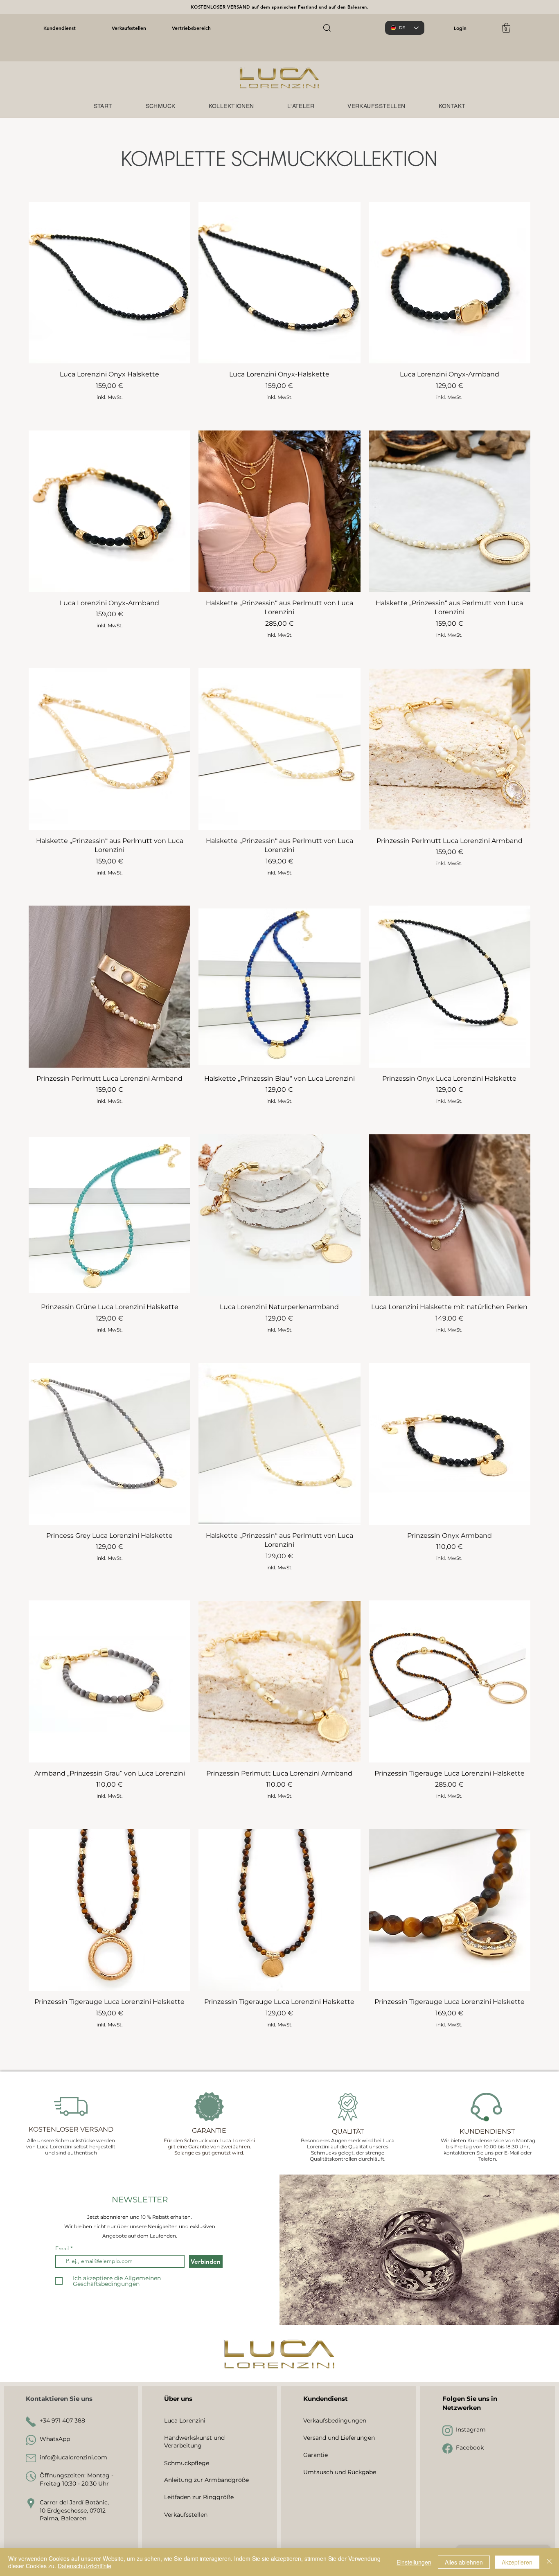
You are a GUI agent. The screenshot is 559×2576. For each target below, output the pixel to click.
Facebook (470, 2448)
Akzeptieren (517, 2562)
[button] (506, 28)
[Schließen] (549, 2562)
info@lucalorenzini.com (73, 2457)
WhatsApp (55, 2439)
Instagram (471, 2430)
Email (63, 2248)
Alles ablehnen (464, 2562)
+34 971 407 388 (62, 2420)
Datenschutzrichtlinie (85, 2566)
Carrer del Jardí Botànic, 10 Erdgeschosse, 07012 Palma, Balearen (74, 2510)
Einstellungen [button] (414, 2562)
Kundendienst (60, 28)
